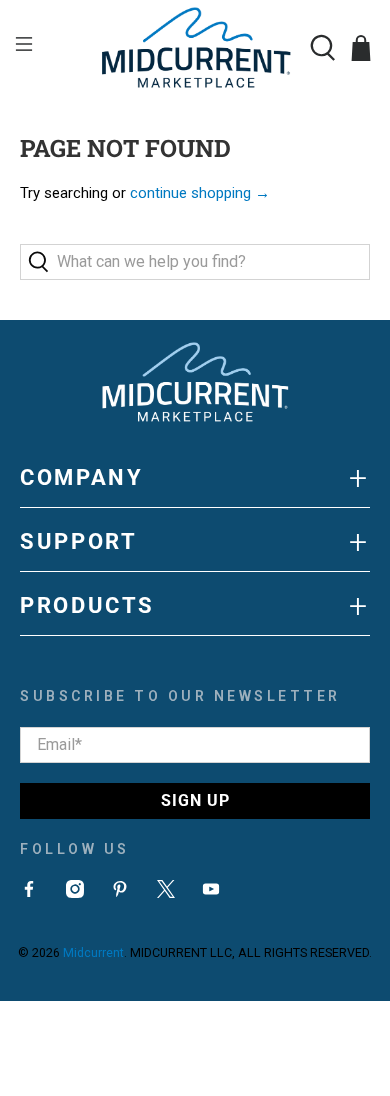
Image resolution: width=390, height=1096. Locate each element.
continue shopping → (200, 193)
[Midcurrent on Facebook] (29, 893)
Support (195, 542)
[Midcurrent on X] (166, 893)
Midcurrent (93, 952)
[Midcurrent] (195, 47)
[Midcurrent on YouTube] (211, 893)
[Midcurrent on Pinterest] (120, 893)
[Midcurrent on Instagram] (75, 893)
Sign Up (195, 800)
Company (195, 478)
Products (195, 606)
